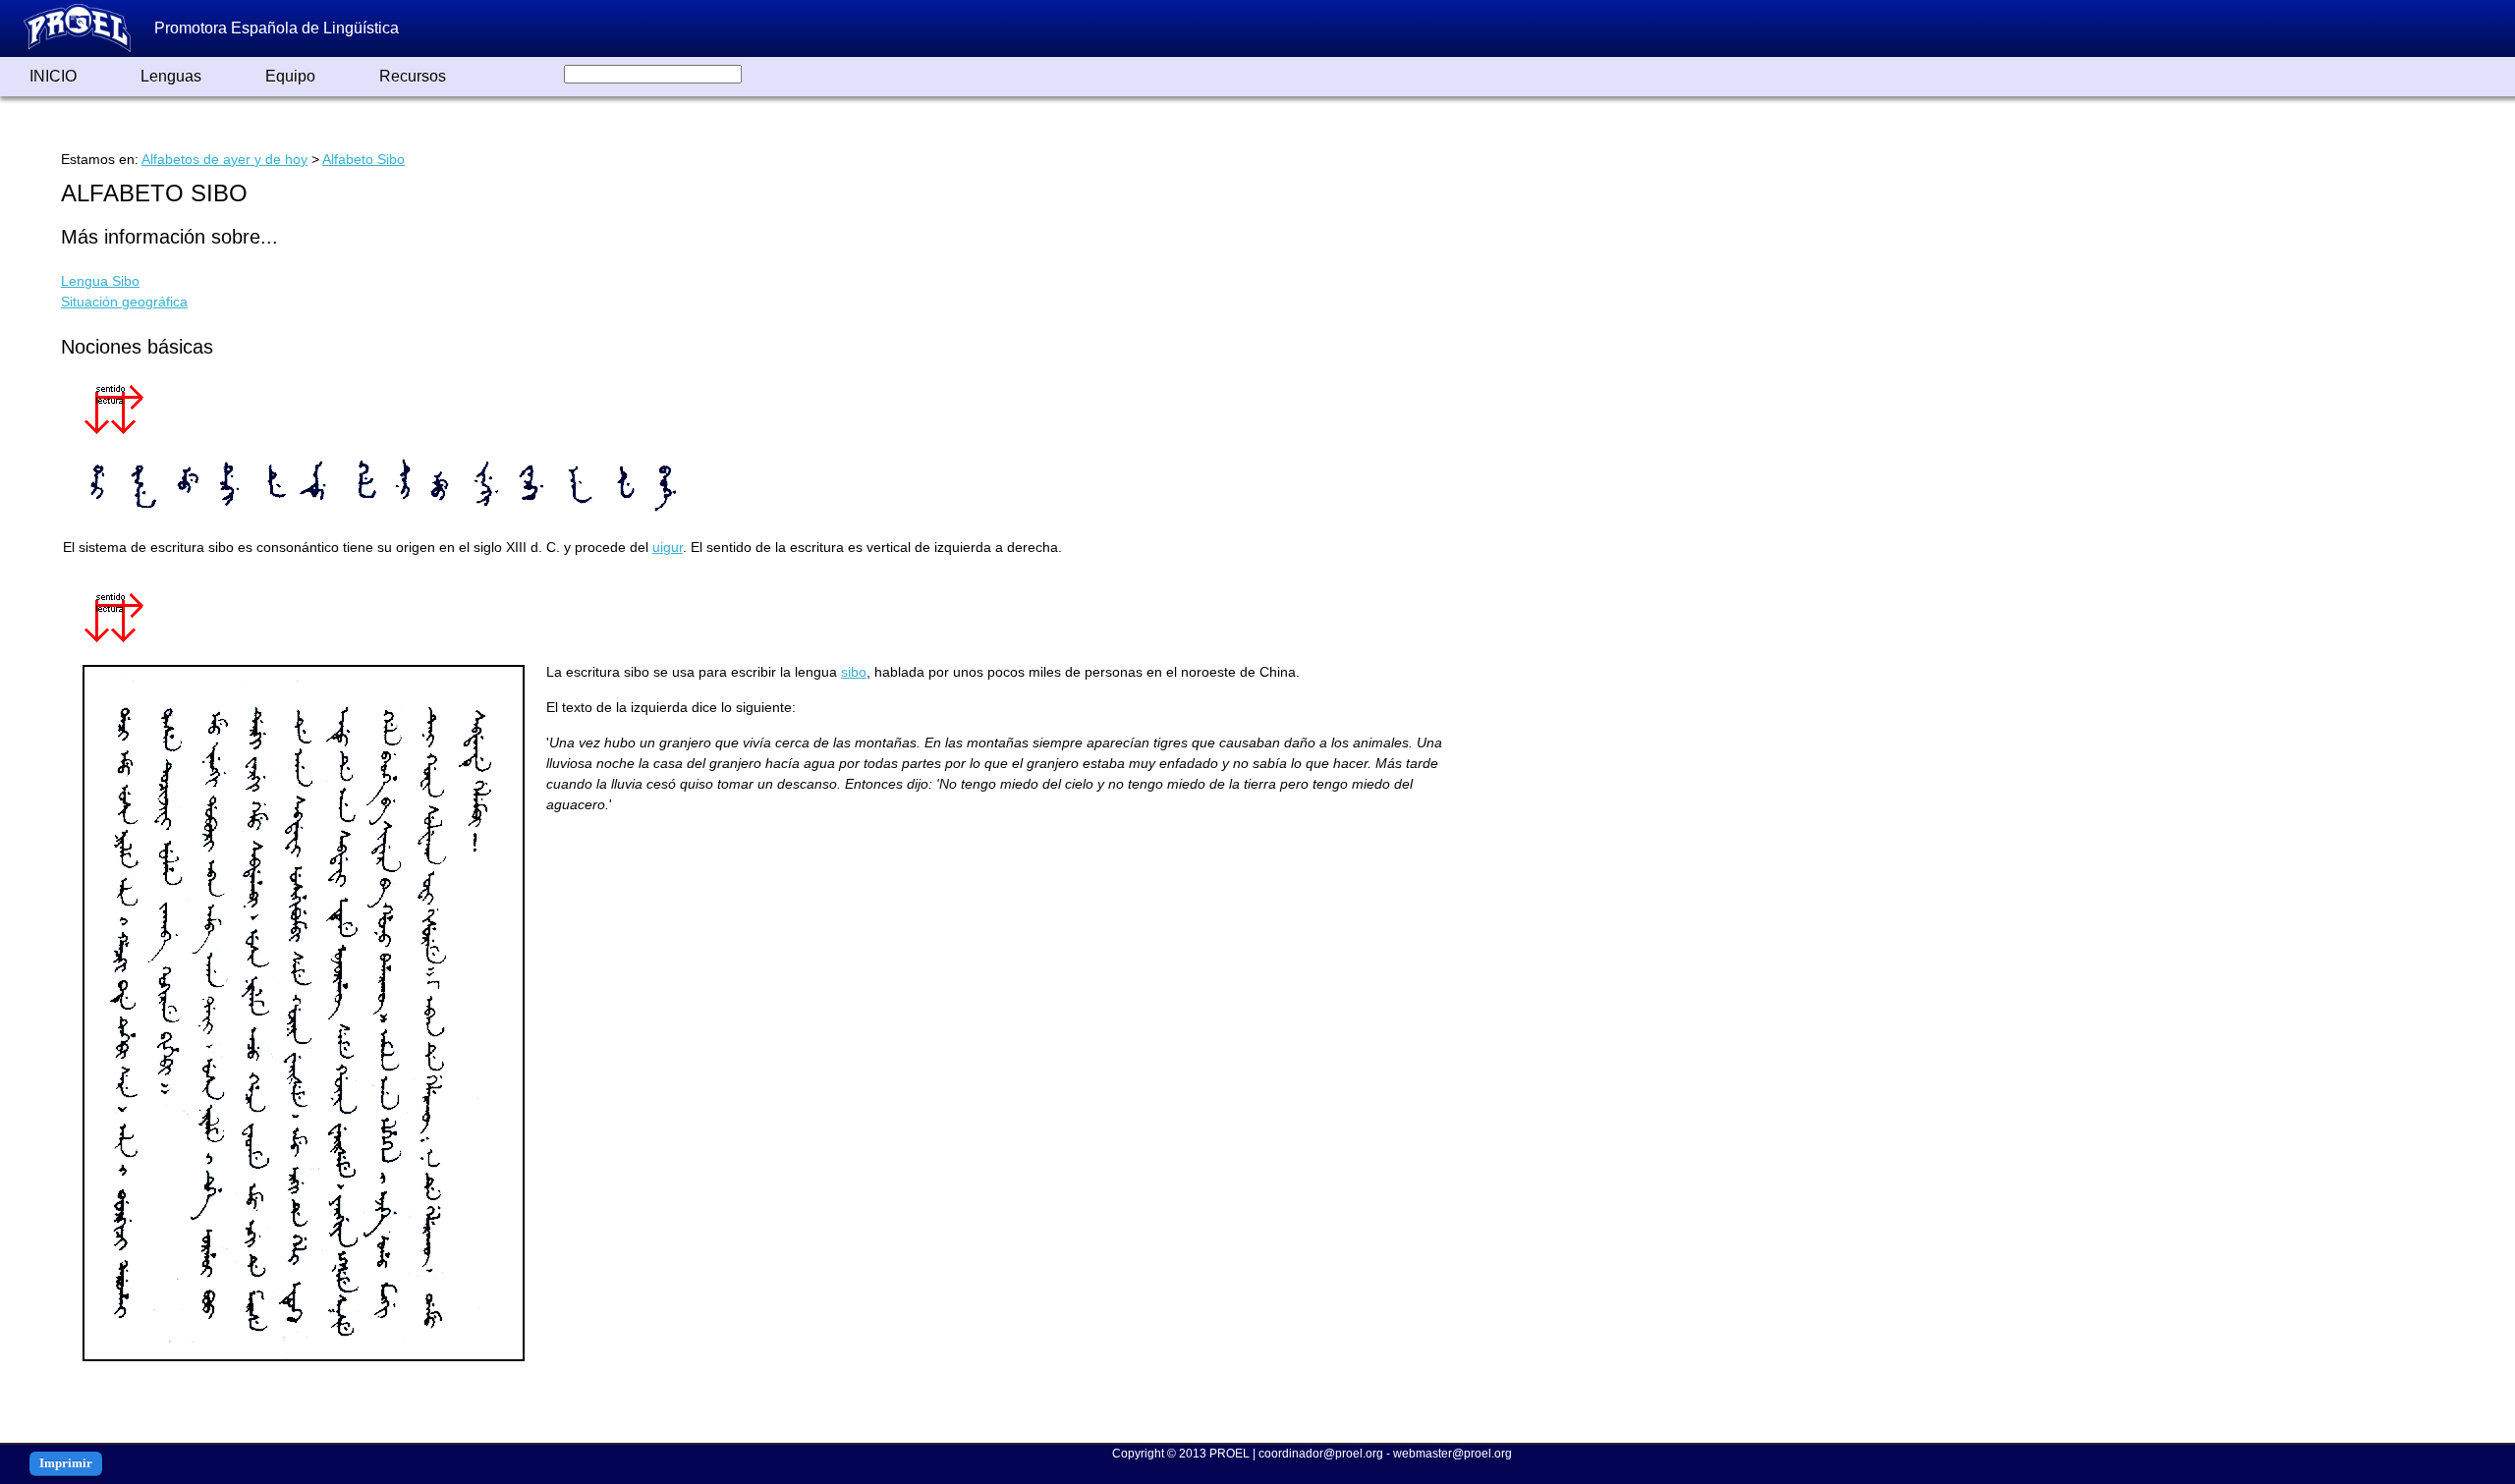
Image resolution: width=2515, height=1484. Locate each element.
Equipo (290, 76)
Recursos (413, 76)
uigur (668, 547)
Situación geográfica (124, 302)
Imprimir (66, 1463)
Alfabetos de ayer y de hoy (224, 159)
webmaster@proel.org (1453, 1454)
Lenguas (171, 76)
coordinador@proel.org (1321, 1454)
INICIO (53, 76)
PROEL (1230, 1454)
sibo (854, 672)
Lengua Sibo (100, 281)
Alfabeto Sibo (363, 159)
